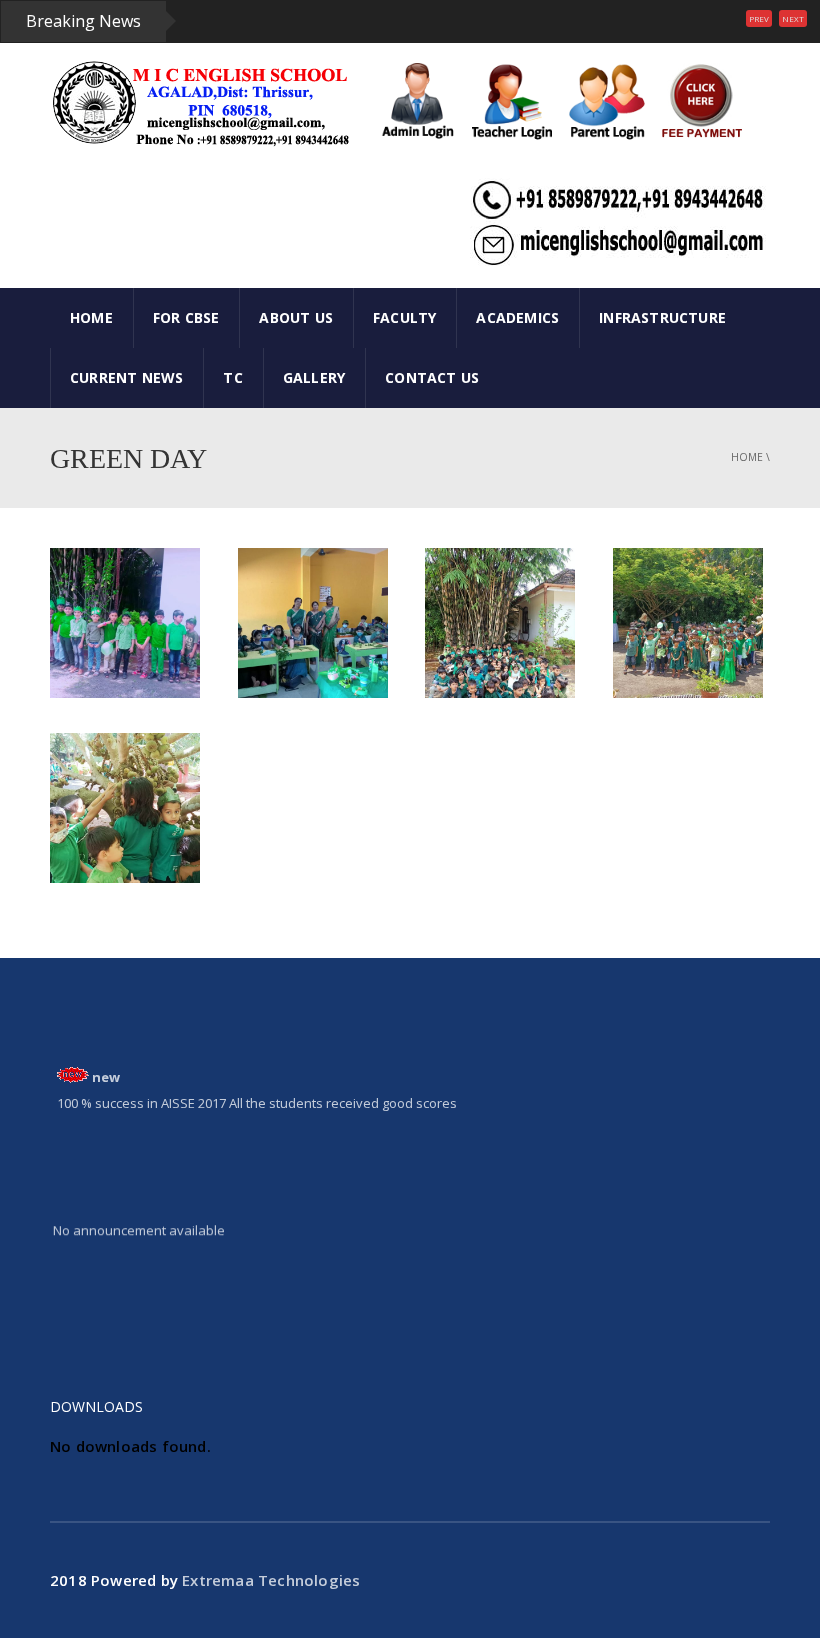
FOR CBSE (186, 317)
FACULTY (404, 317)
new (106, 1069)
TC (232, 377)
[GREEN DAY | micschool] (200, 103)
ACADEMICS (517, 317)
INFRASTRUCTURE (662, 317)
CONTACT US (432, 377)
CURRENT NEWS (126, 377)
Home (747, 457)
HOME (91, 317)
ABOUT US (296, 317)
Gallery (314, 377)
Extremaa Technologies (271, 1580)
